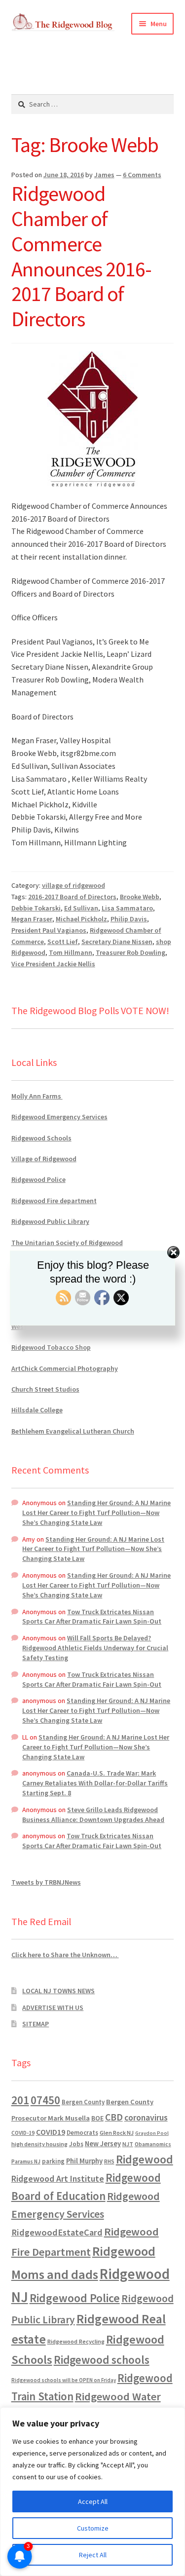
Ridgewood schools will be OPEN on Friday (64, 2380)
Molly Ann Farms (37, 1096)
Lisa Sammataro (127, 908)
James (104, 175)
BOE (97, 2118)
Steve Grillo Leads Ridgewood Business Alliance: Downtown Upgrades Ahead (93, 1815)
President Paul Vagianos (49, 930)
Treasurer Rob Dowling (130, 952)
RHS (109, 2161)
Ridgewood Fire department (54, 1201)
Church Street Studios (45, 1389)
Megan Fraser (32, 919)
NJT (128, 2144)
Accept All (93, 2501)
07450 (45, 2100)
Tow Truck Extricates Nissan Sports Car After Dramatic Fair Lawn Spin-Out (92, 1617)
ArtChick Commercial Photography (65, 1368)
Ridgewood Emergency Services (59, 1117)
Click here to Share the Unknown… (65, 1955)
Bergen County (83, 2102)
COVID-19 (23, 2133)
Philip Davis (129, 919)
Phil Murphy (84, 2161)
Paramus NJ (26, 2161)
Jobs (76, 2144)
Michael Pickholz (81, 919)
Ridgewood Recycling (76, 2341)
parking (53, 2161)
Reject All (93, 2555)
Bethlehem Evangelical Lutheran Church (73, 1431)
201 (20, 2100)
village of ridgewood (74, 885)
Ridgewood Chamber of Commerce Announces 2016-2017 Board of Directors (81, 256)
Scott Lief (63, 942)
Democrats (82, 2133)
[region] (92, 2492)
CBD (114, 2117)
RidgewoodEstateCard (57, 2232)
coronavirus (146, 2118)
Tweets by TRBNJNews (46, 1882)
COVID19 (51, 2132)
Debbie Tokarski (36, 908)
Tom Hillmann (71, 952)
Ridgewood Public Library (50, 1221)
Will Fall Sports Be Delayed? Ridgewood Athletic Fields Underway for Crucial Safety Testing (95, 1648)
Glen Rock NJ (117, 2133)
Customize (93, 2528)
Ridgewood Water (118, 2396)
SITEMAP (36, 2024)
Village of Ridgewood (44, 1159)
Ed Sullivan (81, 908)
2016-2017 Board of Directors (72, 897)
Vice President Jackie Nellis (53, 964)
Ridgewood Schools (41, 1138)
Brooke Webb (140, 897)
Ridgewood (145, 2159)
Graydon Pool (152, 2133)
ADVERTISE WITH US (53, 2008)
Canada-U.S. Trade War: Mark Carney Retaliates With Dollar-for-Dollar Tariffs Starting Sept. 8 (95, 1783)
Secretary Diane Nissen (117, 942)
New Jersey (103, 2144)
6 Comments (142, 175)
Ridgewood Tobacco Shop (51, 1347)
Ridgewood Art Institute (58, 2179)
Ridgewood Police (38, 1179)
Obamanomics (153, 2144)
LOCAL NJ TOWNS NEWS (58, 1991)
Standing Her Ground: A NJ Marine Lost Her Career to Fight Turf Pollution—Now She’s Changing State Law (96, 1513)
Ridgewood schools (102, 2360)
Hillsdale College (37, 1410)
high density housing (39, 2144)
